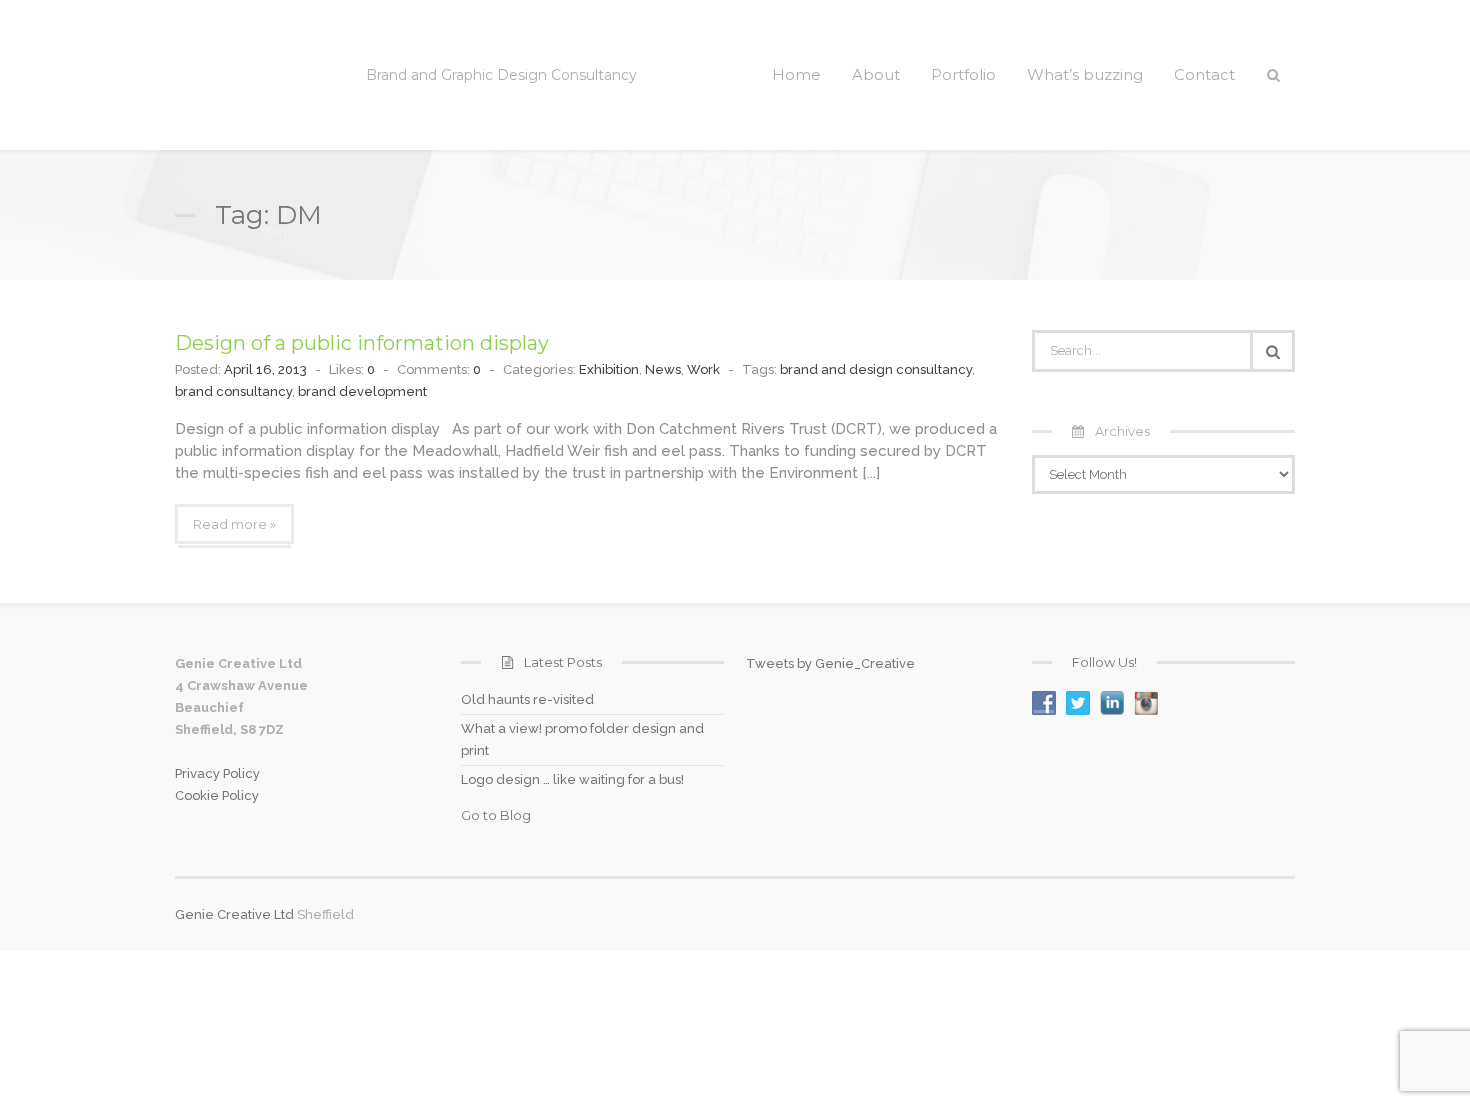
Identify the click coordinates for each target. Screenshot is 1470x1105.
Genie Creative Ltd (234, 914)
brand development (362, 391)
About (876, 74)
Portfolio (963, 74)
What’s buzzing (1085, 74)
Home (796, 74)
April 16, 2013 (265, 369)
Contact (1204, 74)
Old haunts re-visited (527, 699)
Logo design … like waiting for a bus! (572, 779)
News (663, 369)
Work (703, 369)
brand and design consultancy (876, 369)
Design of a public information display (362, 343)
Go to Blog (496, 815)
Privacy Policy (217, 773)
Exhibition (609, 369)
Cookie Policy (217, 795)
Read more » (234, 524)
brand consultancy (233, 391)
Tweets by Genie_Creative (830, 663)
